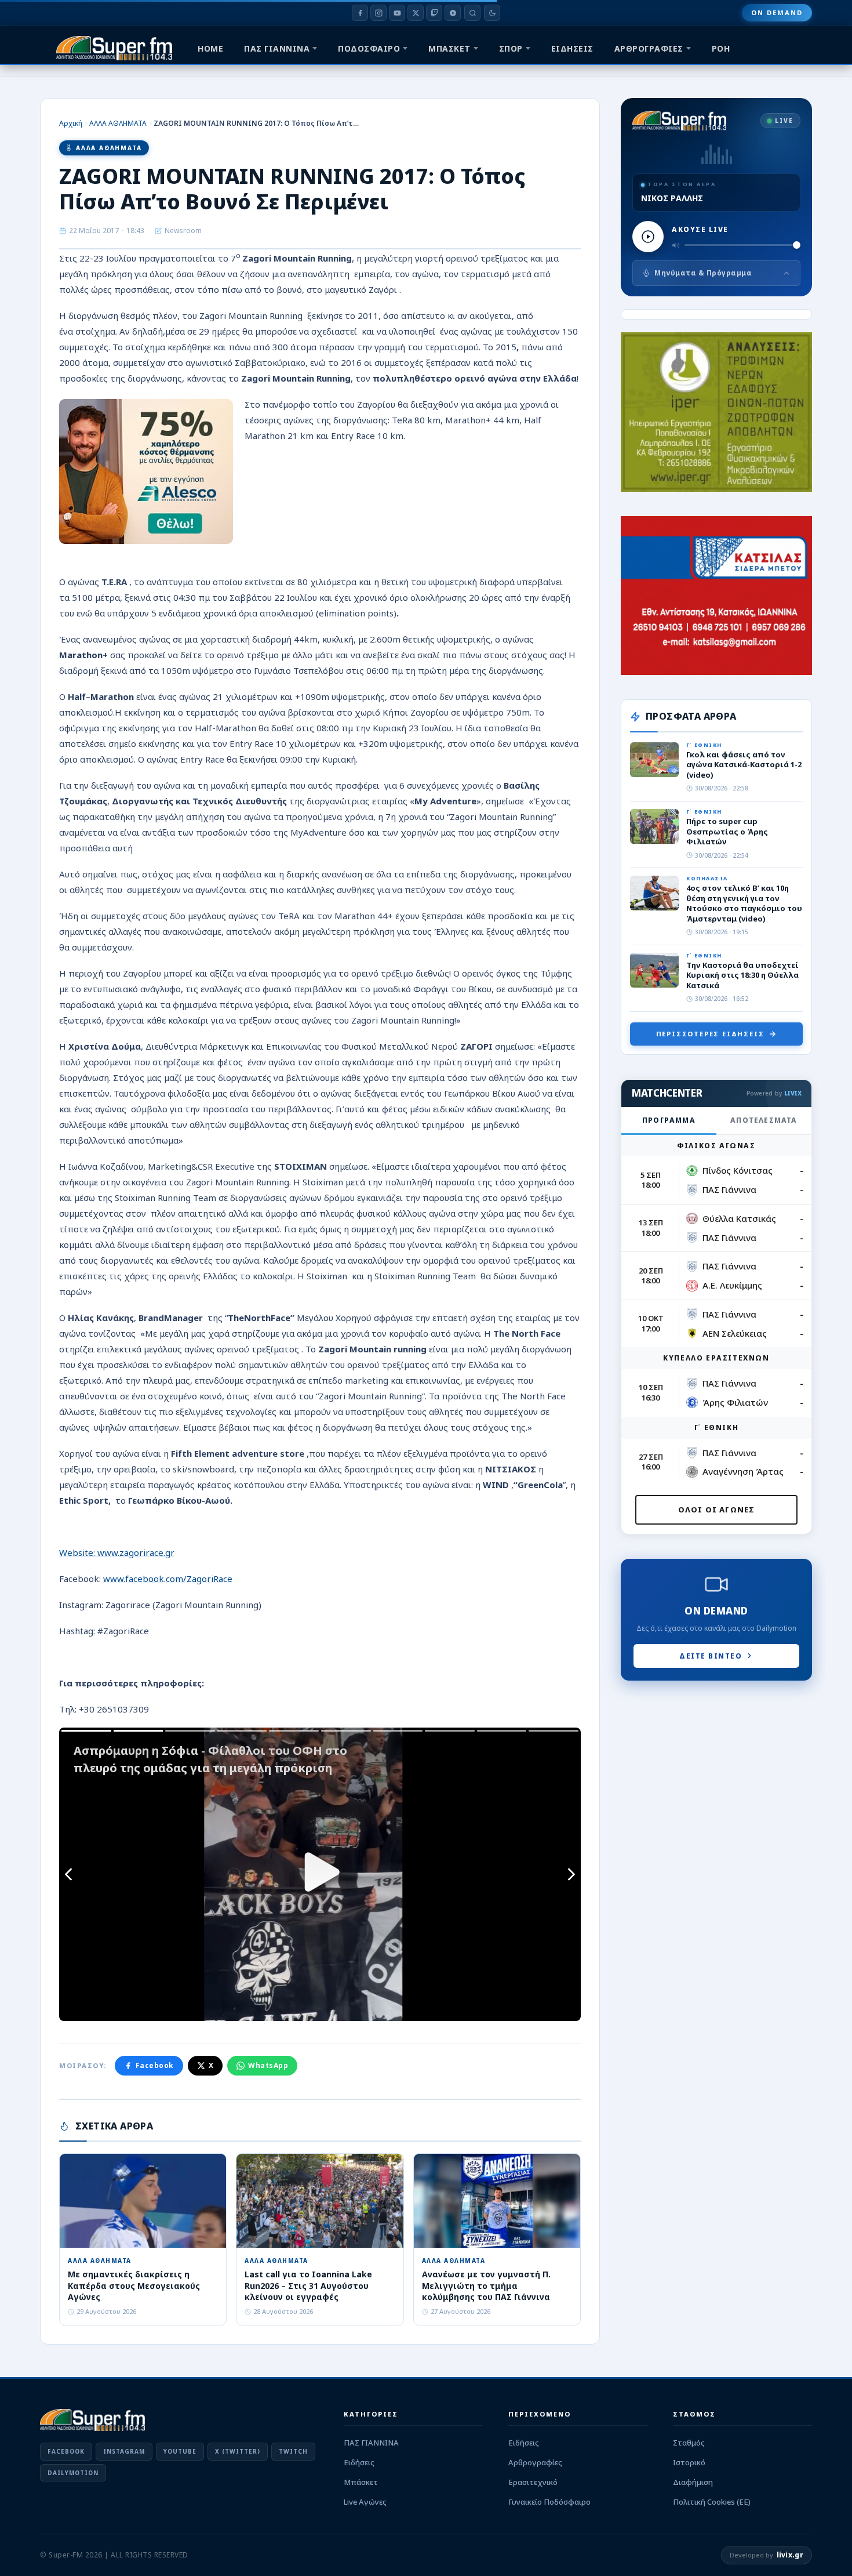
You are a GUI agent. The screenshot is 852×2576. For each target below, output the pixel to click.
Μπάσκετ (361, 2482)
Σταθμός (689, 2443)
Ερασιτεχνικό (533, 2482)
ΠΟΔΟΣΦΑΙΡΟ (369, 48)
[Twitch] (434, 13)
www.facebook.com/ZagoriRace (168, 1579)
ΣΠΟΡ (511, 48)
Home (210, 48)
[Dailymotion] (453, 13)
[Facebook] (360, 13)
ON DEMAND (777, 12)
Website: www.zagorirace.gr (117, 1552)
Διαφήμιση (693, 2482)
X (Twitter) (238, 2451)
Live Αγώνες (365, 2502)
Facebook (155, 2065)
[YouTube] (397, 13)
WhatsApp (268, 2065)
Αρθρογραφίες (535, 2462)
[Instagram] (378, 13)
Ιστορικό (689, 2462)
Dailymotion (73, 2473)
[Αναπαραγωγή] (648, 237)
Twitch (293, 2451)
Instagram (124, 2451)
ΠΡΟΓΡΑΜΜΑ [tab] (669, 1120)
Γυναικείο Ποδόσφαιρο (549, 2502)
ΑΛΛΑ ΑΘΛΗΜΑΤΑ (118, 123)
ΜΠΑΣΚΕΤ (449, 48)
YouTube (180, 2451)
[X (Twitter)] (416, 13)
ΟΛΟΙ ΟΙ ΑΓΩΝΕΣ (717, 1510)
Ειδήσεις (359, 2462)
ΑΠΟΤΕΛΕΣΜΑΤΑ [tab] (764, 1120)
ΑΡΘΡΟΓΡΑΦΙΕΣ (649, 48)
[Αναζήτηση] (472, 13)
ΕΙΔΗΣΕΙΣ (572, 48)
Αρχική (71, 123)
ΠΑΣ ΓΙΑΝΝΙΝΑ (277, 48)
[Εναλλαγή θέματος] (492, 13)
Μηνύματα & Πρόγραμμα (703, 273)
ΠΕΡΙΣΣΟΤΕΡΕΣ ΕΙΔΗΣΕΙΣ (710, 1034)
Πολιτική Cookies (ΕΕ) (712, 2502)
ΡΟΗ (721, 48)
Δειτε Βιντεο (711, 1656)
